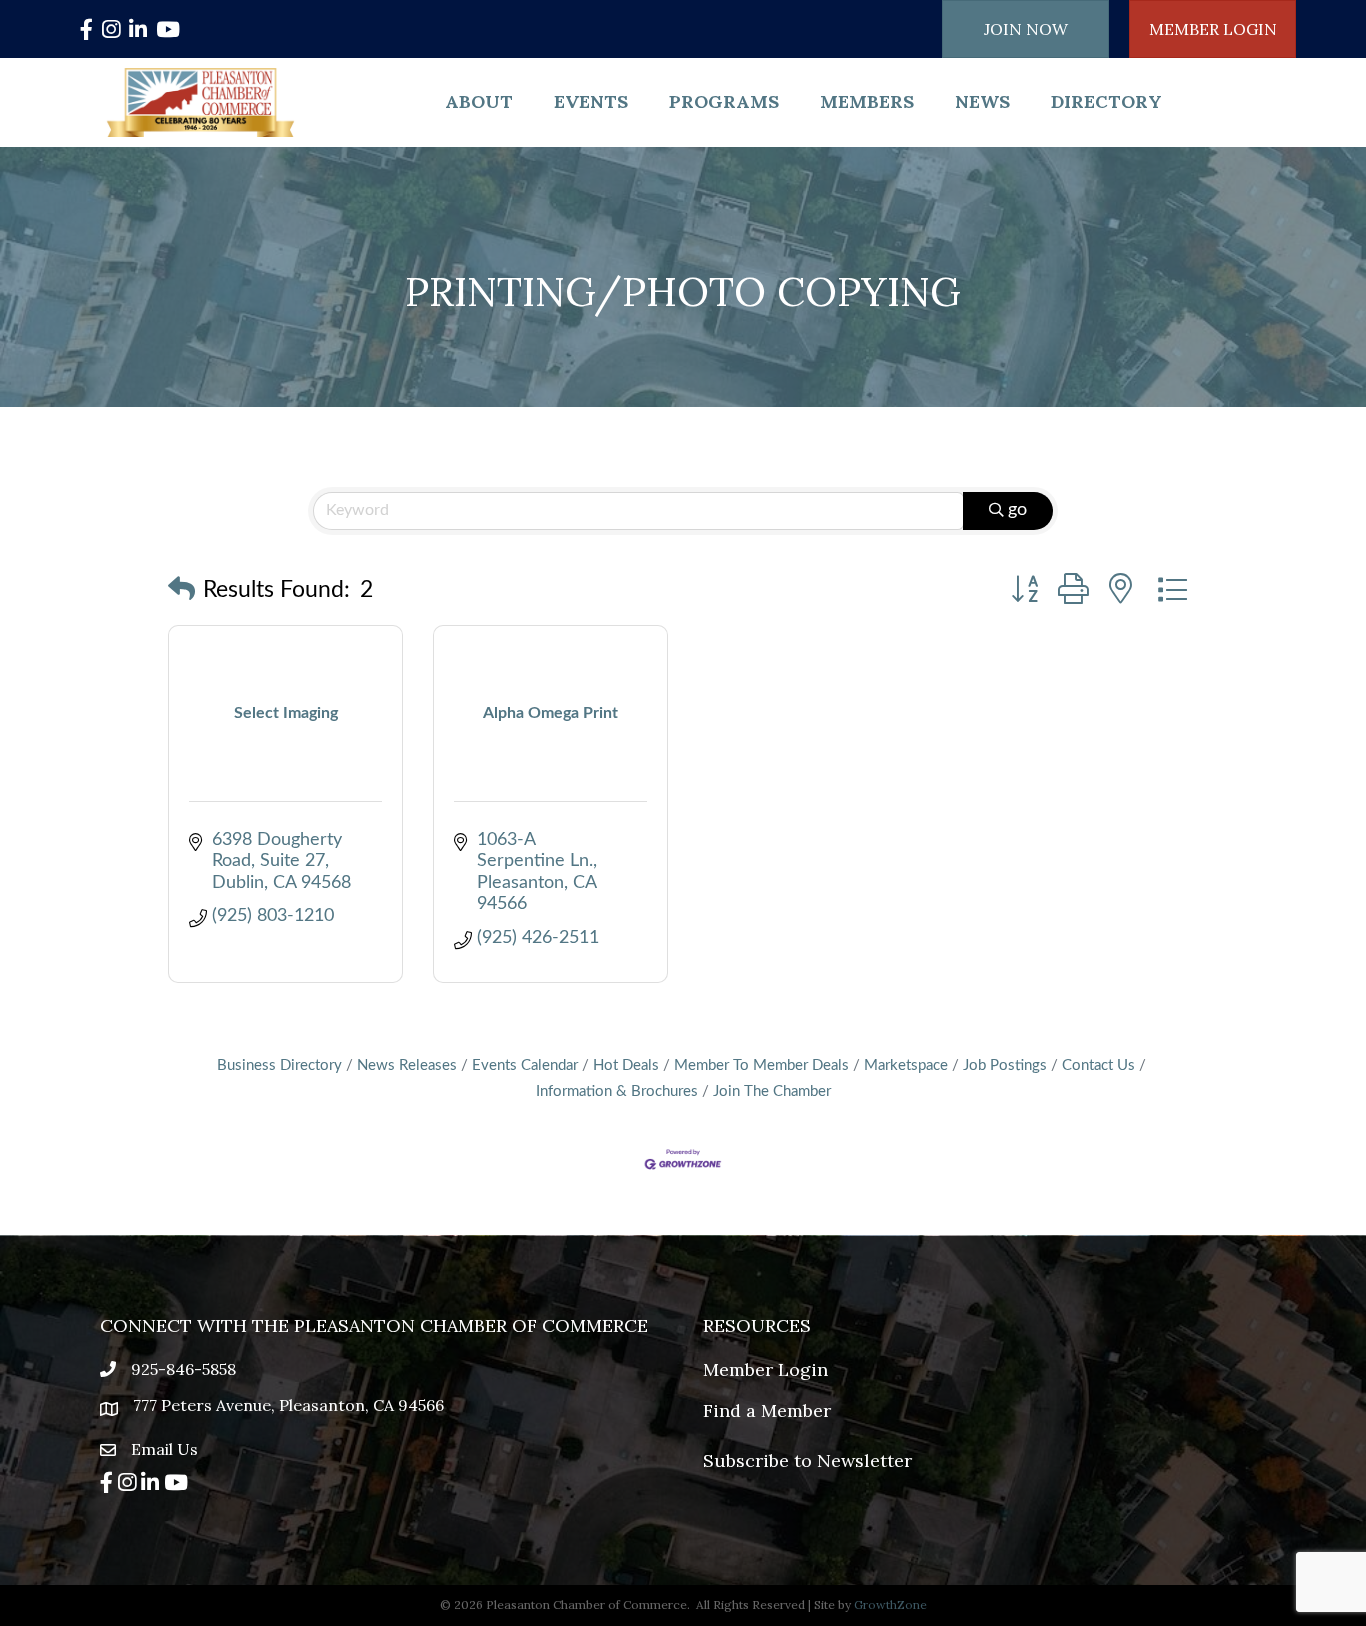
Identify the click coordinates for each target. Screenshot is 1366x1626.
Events (591, 101)
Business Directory (279, 1065)
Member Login (765, 1369)
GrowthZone (890, 1604)
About (479, 101)
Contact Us (1098, 1065)
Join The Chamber (772, 1091)
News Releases (407, 1065)
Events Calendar (525, 1065)
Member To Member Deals (761, 1065)
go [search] (1017, 510)
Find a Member (767, 1410)
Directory (1106, 101)
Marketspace (906, 1065)
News (982, 101)
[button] (181, 590)
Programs (724, 101)
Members (867, 101)
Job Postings (1005, 1065)
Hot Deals (626, 1065)
